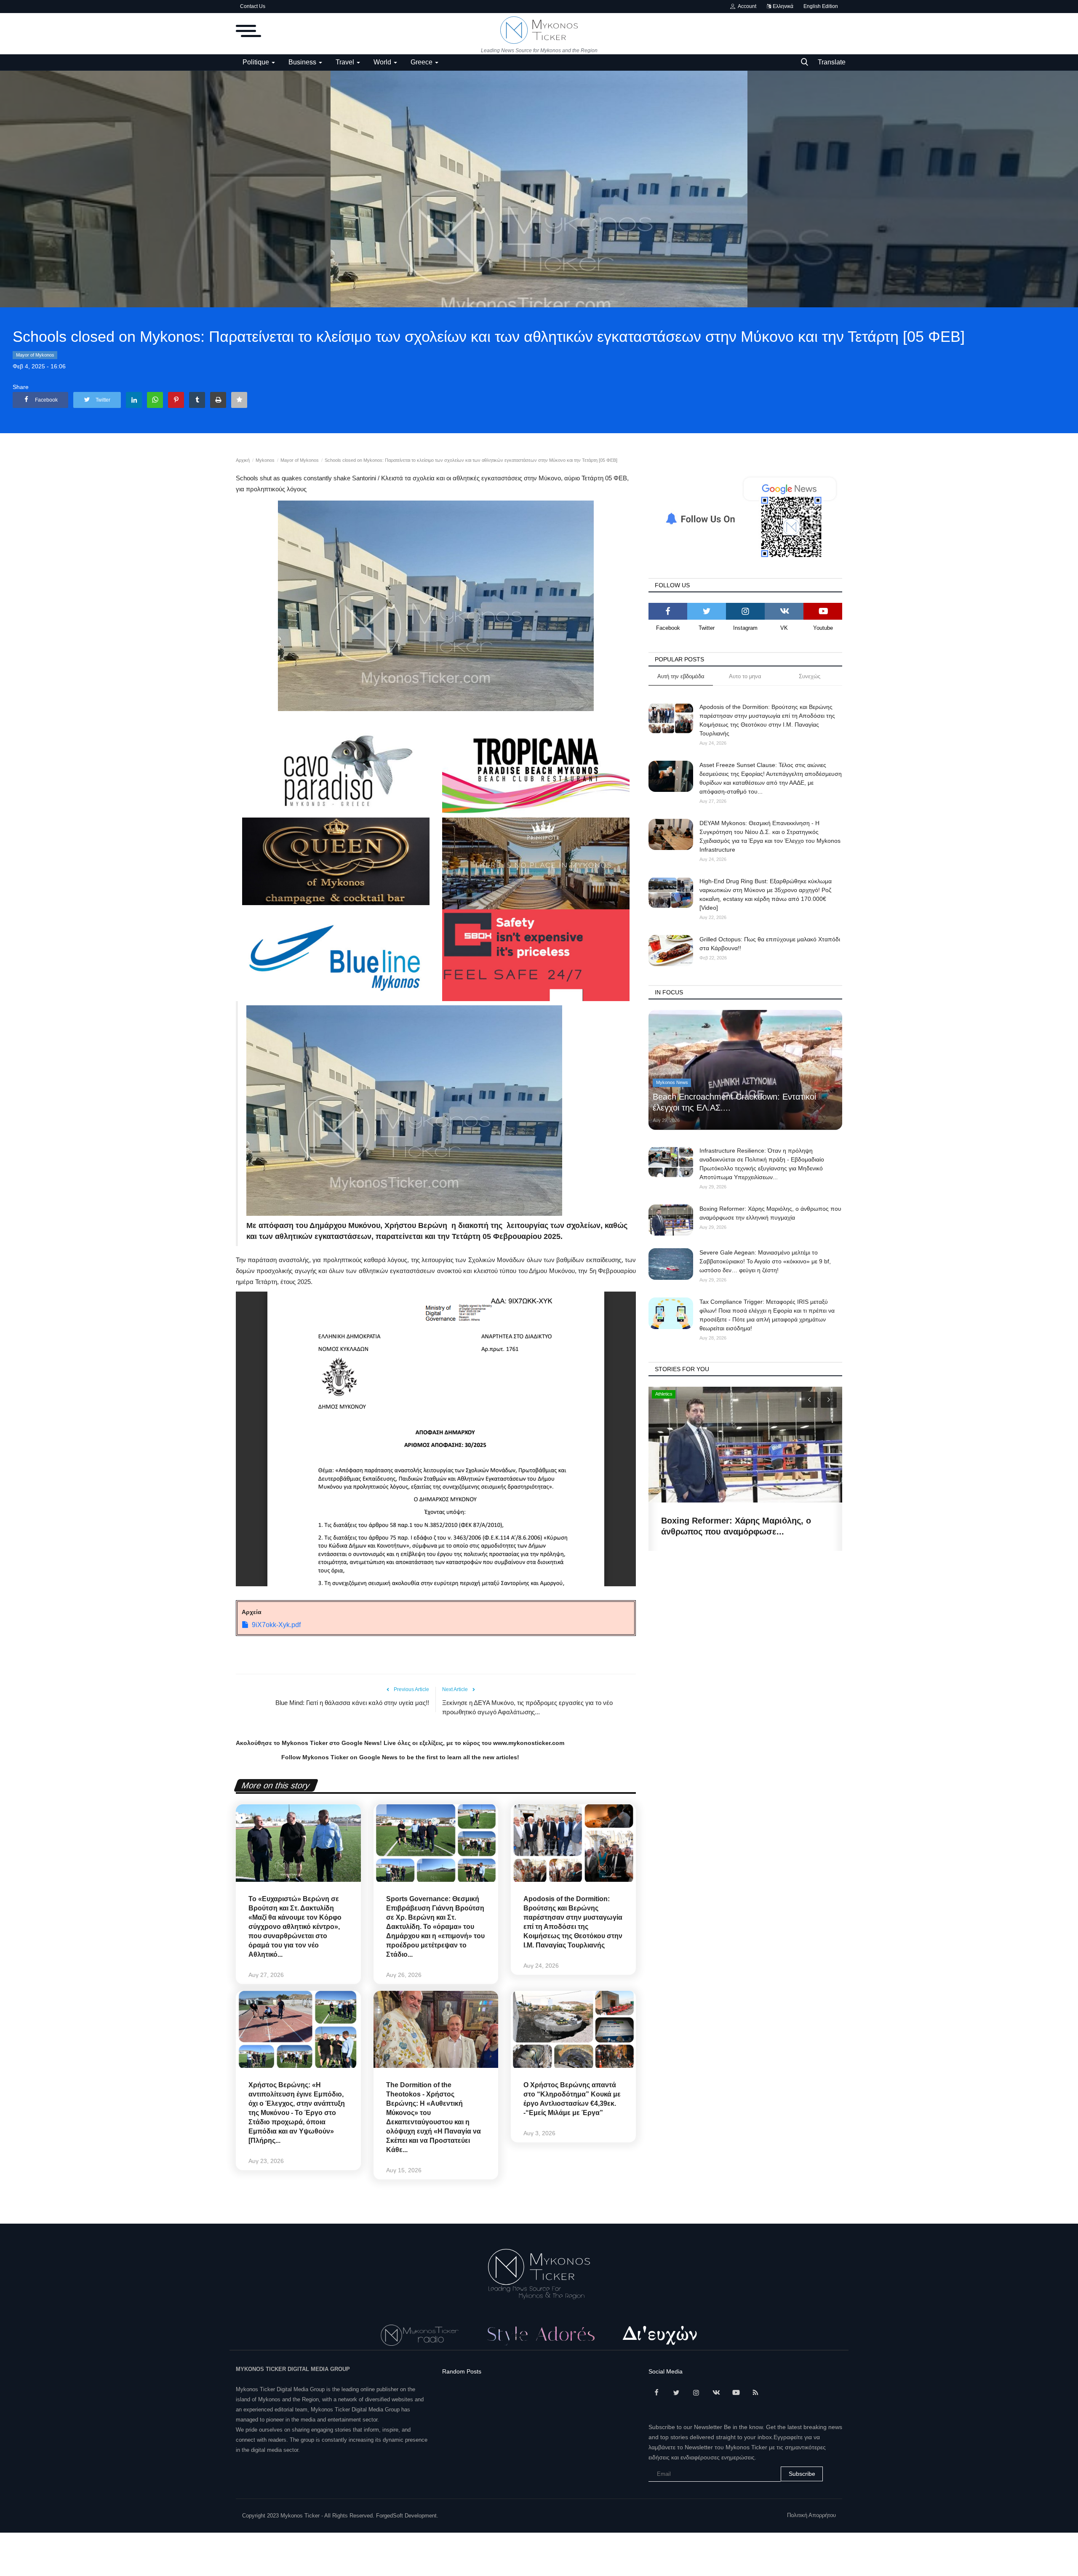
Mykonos (265, 460)
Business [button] (303, 62)
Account (746, 6)
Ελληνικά (782, 6)
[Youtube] (823, 611)
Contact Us (253, 6)
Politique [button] (257, 62)
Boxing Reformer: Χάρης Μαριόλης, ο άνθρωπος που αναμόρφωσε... (736, 1526)
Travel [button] (346, 62)
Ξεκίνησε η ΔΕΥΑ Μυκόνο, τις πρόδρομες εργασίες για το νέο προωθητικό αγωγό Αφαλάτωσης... (527, 1707)
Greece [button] (422, 62)
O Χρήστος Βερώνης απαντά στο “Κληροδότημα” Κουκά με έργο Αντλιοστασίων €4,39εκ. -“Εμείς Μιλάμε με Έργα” (572, 2099)
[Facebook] (668, 611)
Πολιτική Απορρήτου (811, 2515)
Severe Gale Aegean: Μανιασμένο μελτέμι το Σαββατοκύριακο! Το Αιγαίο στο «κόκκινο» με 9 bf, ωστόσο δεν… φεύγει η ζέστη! (765, 1261)
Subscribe (802, 2474)
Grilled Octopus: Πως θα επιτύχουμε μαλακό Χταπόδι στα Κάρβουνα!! (770, 944)
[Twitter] (707, 611)
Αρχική (243, 460)
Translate (832, 62)
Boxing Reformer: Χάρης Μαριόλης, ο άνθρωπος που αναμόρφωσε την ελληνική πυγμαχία (770, 1213)
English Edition (821, 6)
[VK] (784, 611)
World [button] (383, 62)
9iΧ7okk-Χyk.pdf (276, 1625)
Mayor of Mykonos (35, 355)
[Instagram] (745, 611)
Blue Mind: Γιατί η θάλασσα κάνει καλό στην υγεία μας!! (352, 1703)
